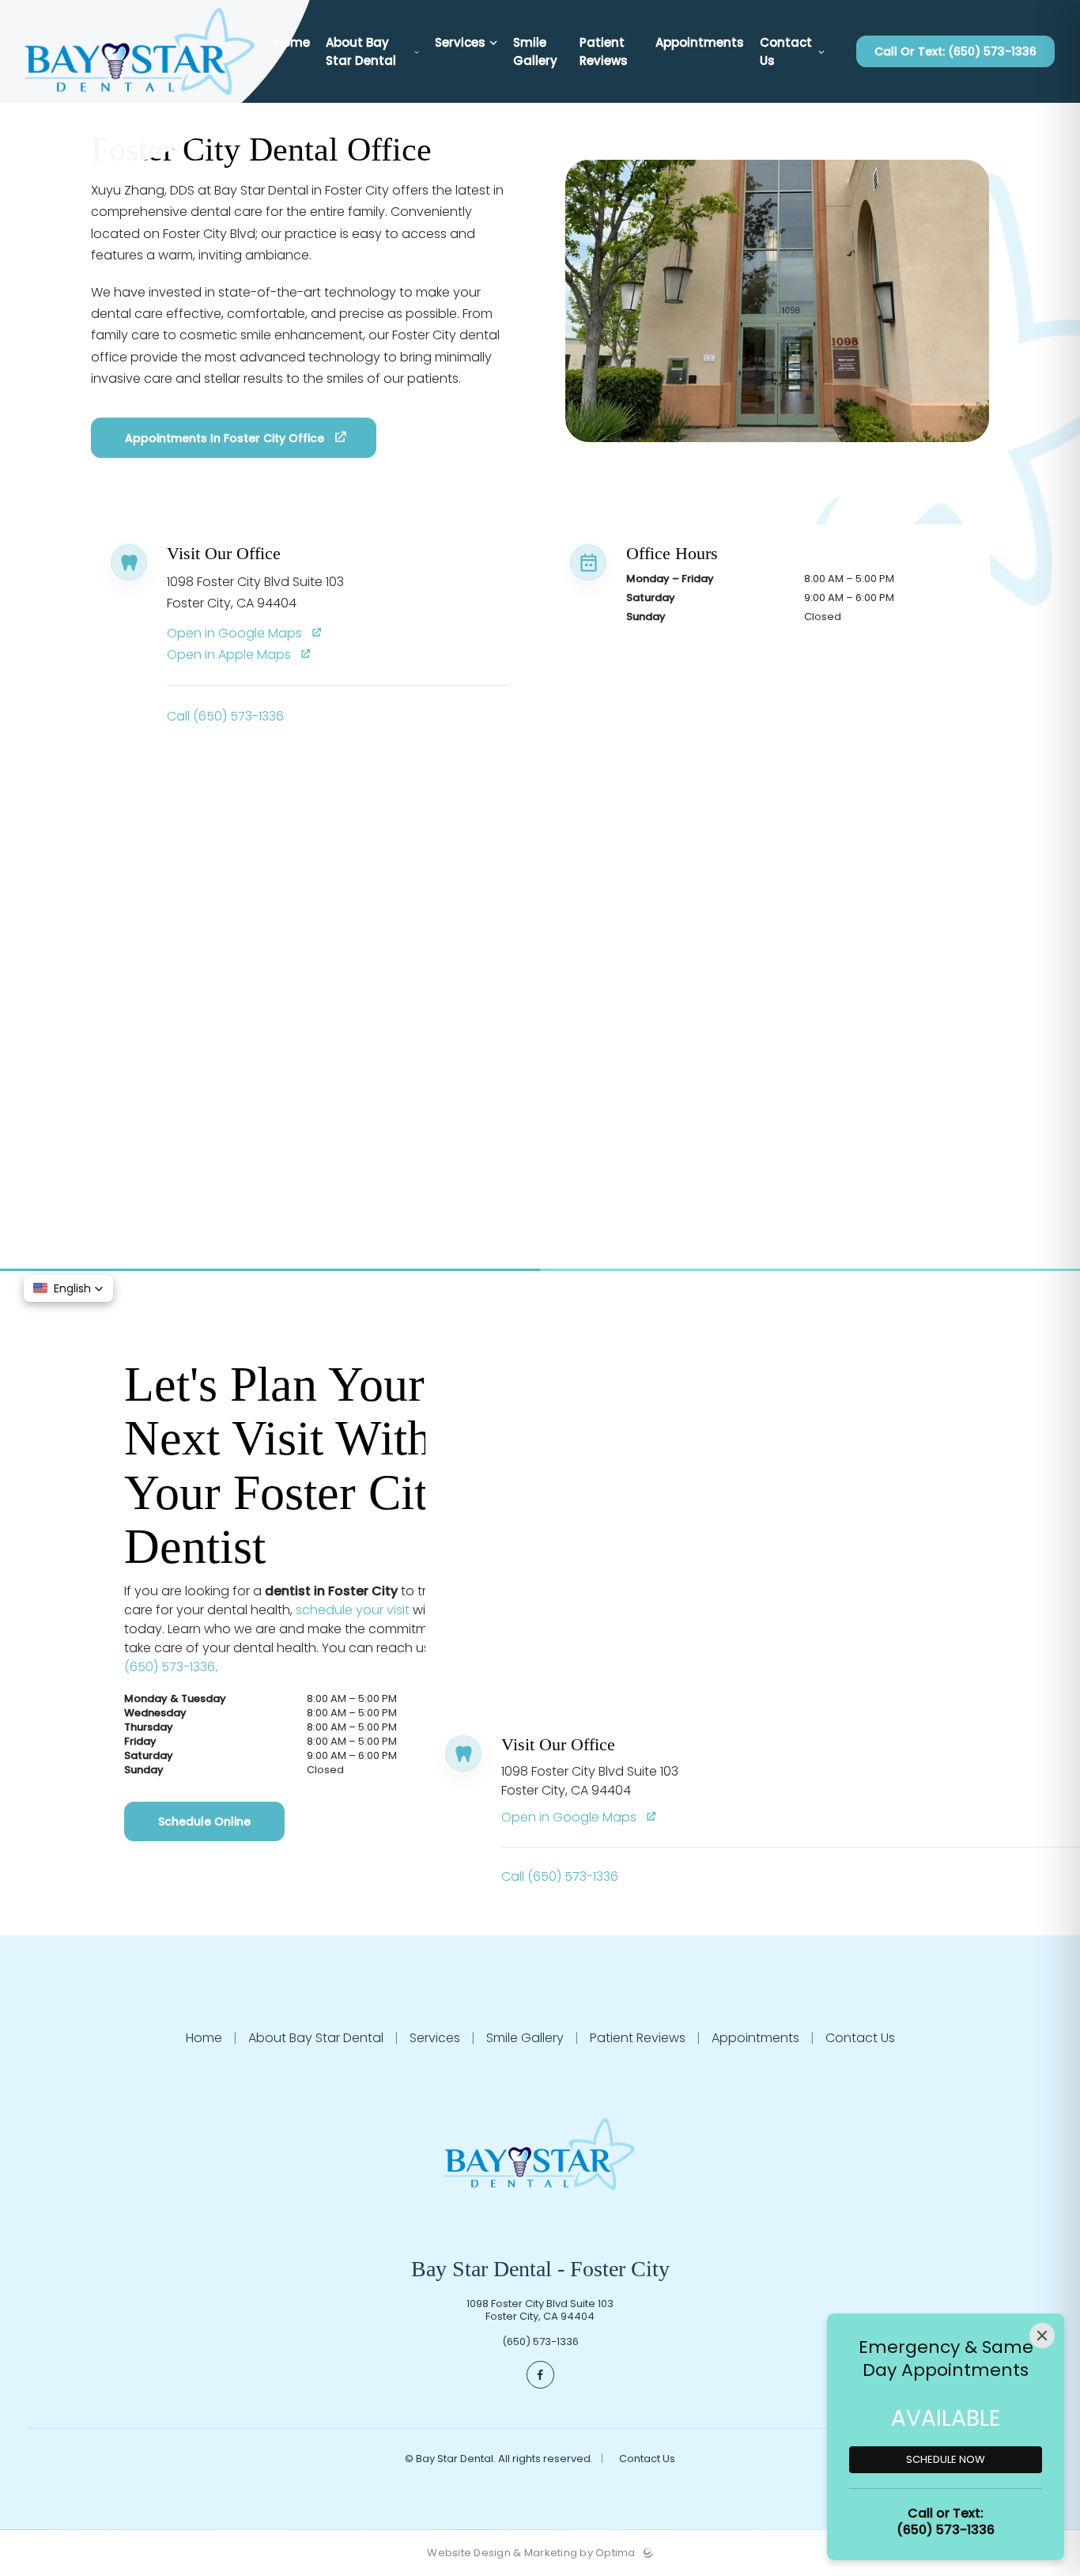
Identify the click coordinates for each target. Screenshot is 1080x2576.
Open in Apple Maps (230, 654)
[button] (68, 1288)
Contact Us (859, 2038)
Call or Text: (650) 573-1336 (955, 51)
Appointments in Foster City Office (225, 438)
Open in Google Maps (236, 633)
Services (435, 2038)
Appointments (755, 2038)
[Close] (1042, 2336)
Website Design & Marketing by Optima (531, 2553)
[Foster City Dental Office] (140, 99)
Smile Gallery (525, 2038)
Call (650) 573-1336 (225, 716)
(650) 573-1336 (170, 1667)
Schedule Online (204, 1821)
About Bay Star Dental (316, 2038)
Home (206, 2038)
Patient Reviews (638, 2038)
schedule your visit (353, 1610)
